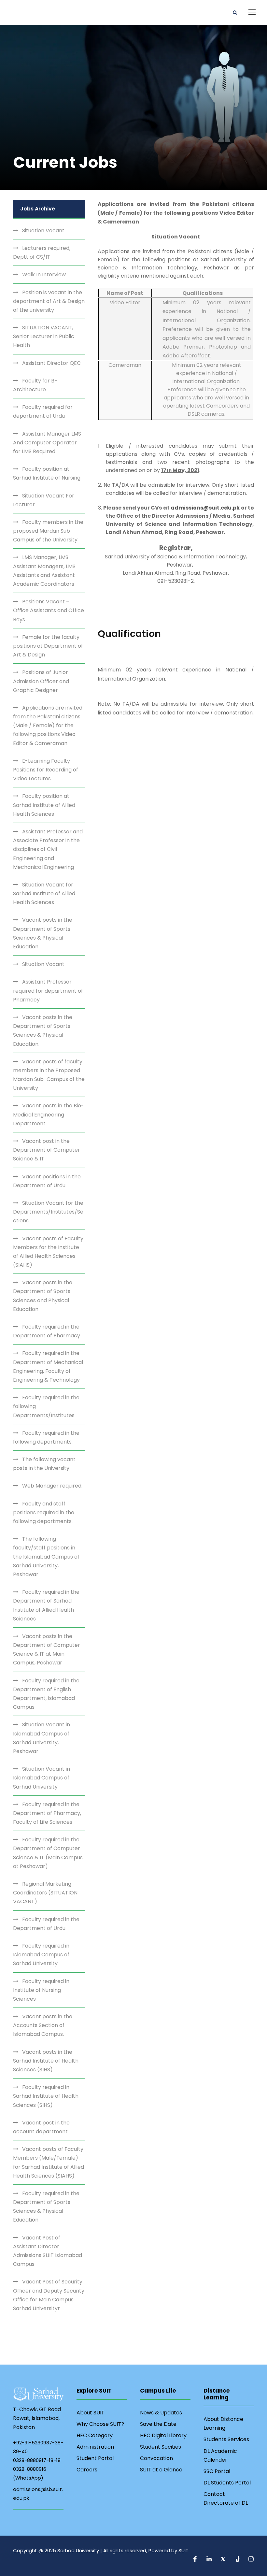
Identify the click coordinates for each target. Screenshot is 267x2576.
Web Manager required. (52, 1486)
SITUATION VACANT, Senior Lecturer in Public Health (44, 336)
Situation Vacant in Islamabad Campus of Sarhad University (42, 1778)
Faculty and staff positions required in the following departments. (44, 1512)
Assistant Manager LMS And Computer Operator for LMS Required (47, 443)
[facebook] (196, 2560)
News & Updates (161, 2413)
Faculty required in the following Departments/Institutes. (46, 1406)
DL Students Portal (227, 2483)
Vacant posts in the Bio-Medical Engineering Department (49, 1114)
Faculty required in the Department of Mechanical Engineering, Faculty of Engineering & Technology (48, 1367)
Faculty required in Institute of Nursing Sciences (41, 1990)
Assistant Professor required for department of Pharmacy (48, 991)
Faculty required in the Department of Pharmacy (47, 1331)
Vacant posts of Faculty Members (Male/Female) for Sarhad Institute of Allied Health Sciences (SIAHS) (49, 2162)
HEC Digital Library (163, 2435)
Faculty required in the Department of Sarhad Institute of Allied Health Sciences (46, 1605)
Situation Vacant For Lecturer (44, 500)
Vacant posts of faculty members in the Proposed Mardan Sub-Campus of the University (49, 1075)
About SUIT (91, 2413)
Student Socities (161, 2447)
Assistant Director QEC (51, 363)
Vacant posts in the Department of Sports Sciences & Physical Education (43, 933)
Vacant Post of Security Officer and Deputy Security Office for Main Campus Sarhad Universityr (49, 2295)
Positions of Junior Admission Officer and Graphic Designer (41, 681)
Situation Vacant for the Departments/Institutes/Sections (48, 1212)
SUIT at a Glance (161, 2470)
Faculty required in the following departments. (46, 1437)
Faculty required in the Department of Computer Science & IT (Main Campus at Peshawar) (48, 1853)
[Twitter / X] (224, 2560)
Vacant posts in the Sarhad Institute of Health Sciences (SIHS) (46, 2061)
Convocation (156, 2458)
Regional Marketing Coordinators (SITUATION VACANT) (45, 1893)
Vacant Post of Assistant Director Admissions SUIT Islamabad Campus (48, 2251)
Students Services (226, 2439)
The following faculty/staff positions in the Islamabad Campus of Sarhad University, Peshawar (46, 1557)
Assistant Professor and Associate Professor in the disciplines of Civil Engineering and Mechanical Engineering (48, 849)
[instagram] (251, 2560)
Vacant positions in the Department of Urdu (47, 1181)
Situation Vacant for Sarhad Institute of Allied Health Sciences (44, 893)
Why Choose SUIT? (100, 2424)
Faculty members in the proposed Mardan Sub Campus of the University (48, 531)
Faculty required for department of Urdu (43, 411)
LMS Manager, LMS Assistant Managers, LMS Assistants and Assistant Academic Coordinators (44, 571)
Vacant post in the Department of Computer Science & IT (47, 1150)
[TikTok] (238, 2560)
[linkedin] (210, 2560)
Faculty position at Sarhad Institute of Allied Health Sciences (44, 805)
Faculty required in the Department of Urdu (46, 1924)
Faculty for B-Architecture (35, 385)
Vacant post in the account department (41, 2127)
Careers (87, 2470)
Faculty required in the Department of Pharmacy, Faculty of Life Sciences (47, 1813)
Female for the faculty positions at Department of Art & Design (48, 646)
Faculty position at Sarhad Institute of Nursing (47, 473)
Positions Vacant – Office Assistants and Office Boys (49, 610)
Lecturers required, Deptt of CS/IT (42, 252)
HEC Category (95, 2435)
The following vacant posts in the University (44, 1464)
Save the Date (158, 2424)
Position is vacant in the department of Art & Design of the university (49, 301)
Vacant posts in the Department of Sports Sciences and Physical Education (43, 1296)
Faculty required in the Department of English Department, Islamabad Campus (46, 1694)
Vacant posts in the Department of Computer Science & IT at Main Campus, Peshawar (47, 1650)
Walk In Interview (44, 274)
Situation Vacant (43, 230)
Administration (95, 2447)
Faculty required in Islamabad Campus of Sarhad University (41, 1955)
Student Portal (95, 2458)
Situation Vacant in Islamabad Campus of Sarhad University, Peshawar (42, 1738)
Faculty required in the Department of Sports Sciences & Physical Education (46, 2207)
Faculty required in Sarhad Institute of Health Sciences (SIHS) (46, 2096)
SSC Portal (217, 2471)
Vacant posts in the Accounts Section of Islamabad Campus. (43, 2025)
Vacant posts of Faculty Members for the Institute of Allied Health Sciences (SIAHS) (48, 1252)
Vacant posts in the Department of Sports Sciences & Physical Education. (43, 1031)
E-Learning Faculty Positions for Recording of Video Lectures (46, 770)
